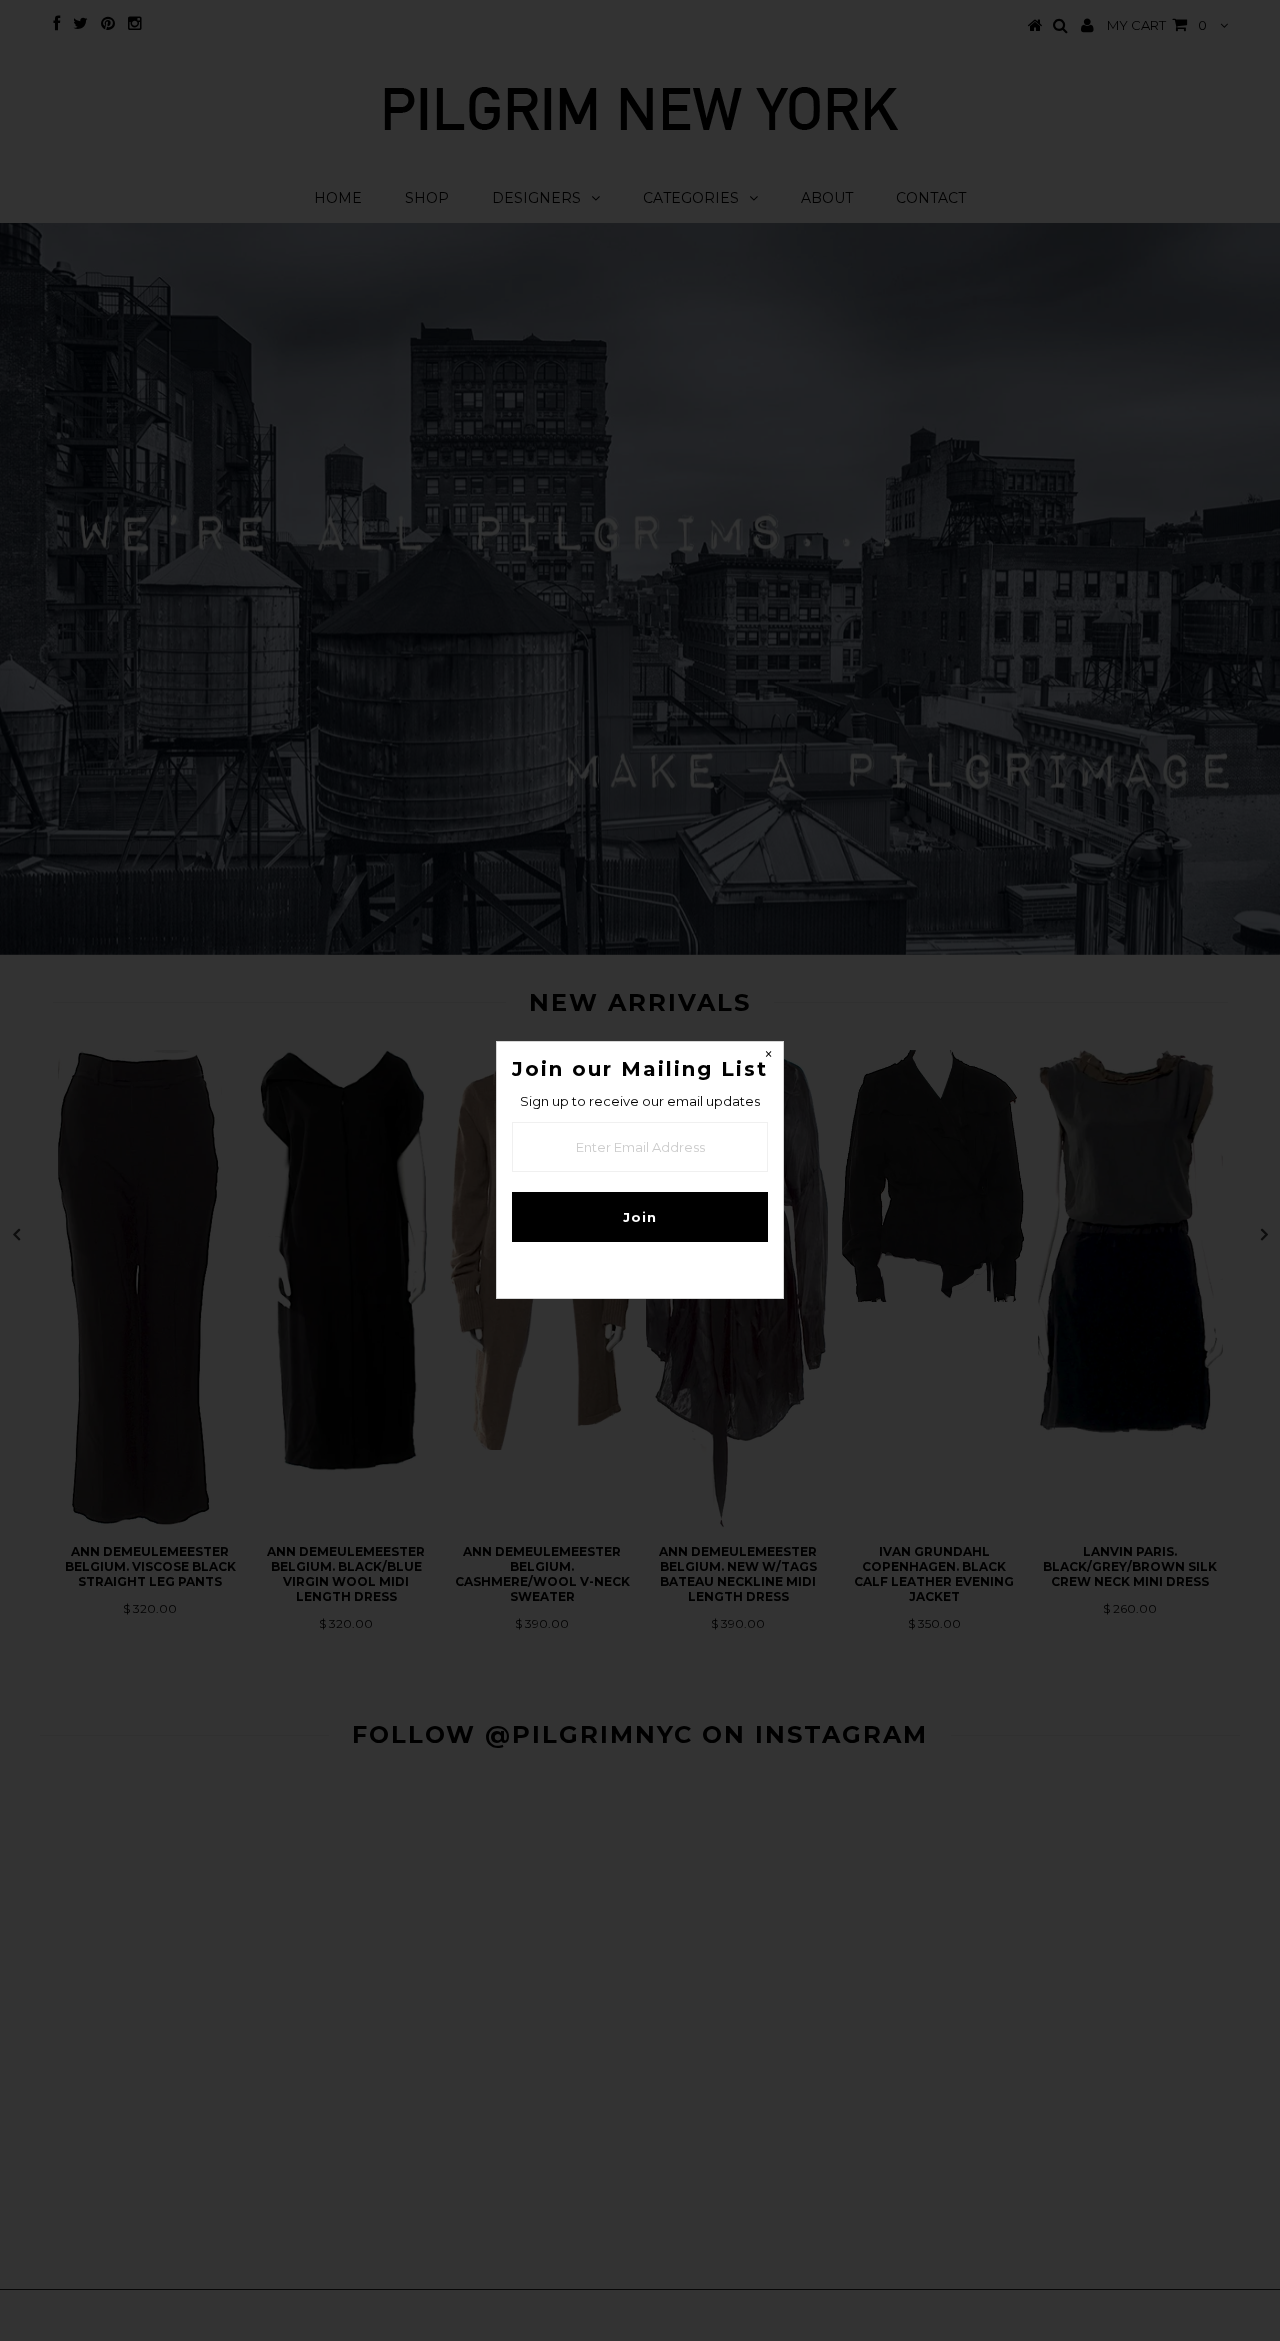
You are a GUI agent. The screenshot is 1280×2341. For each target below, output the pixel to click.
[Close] (768, 1057)
